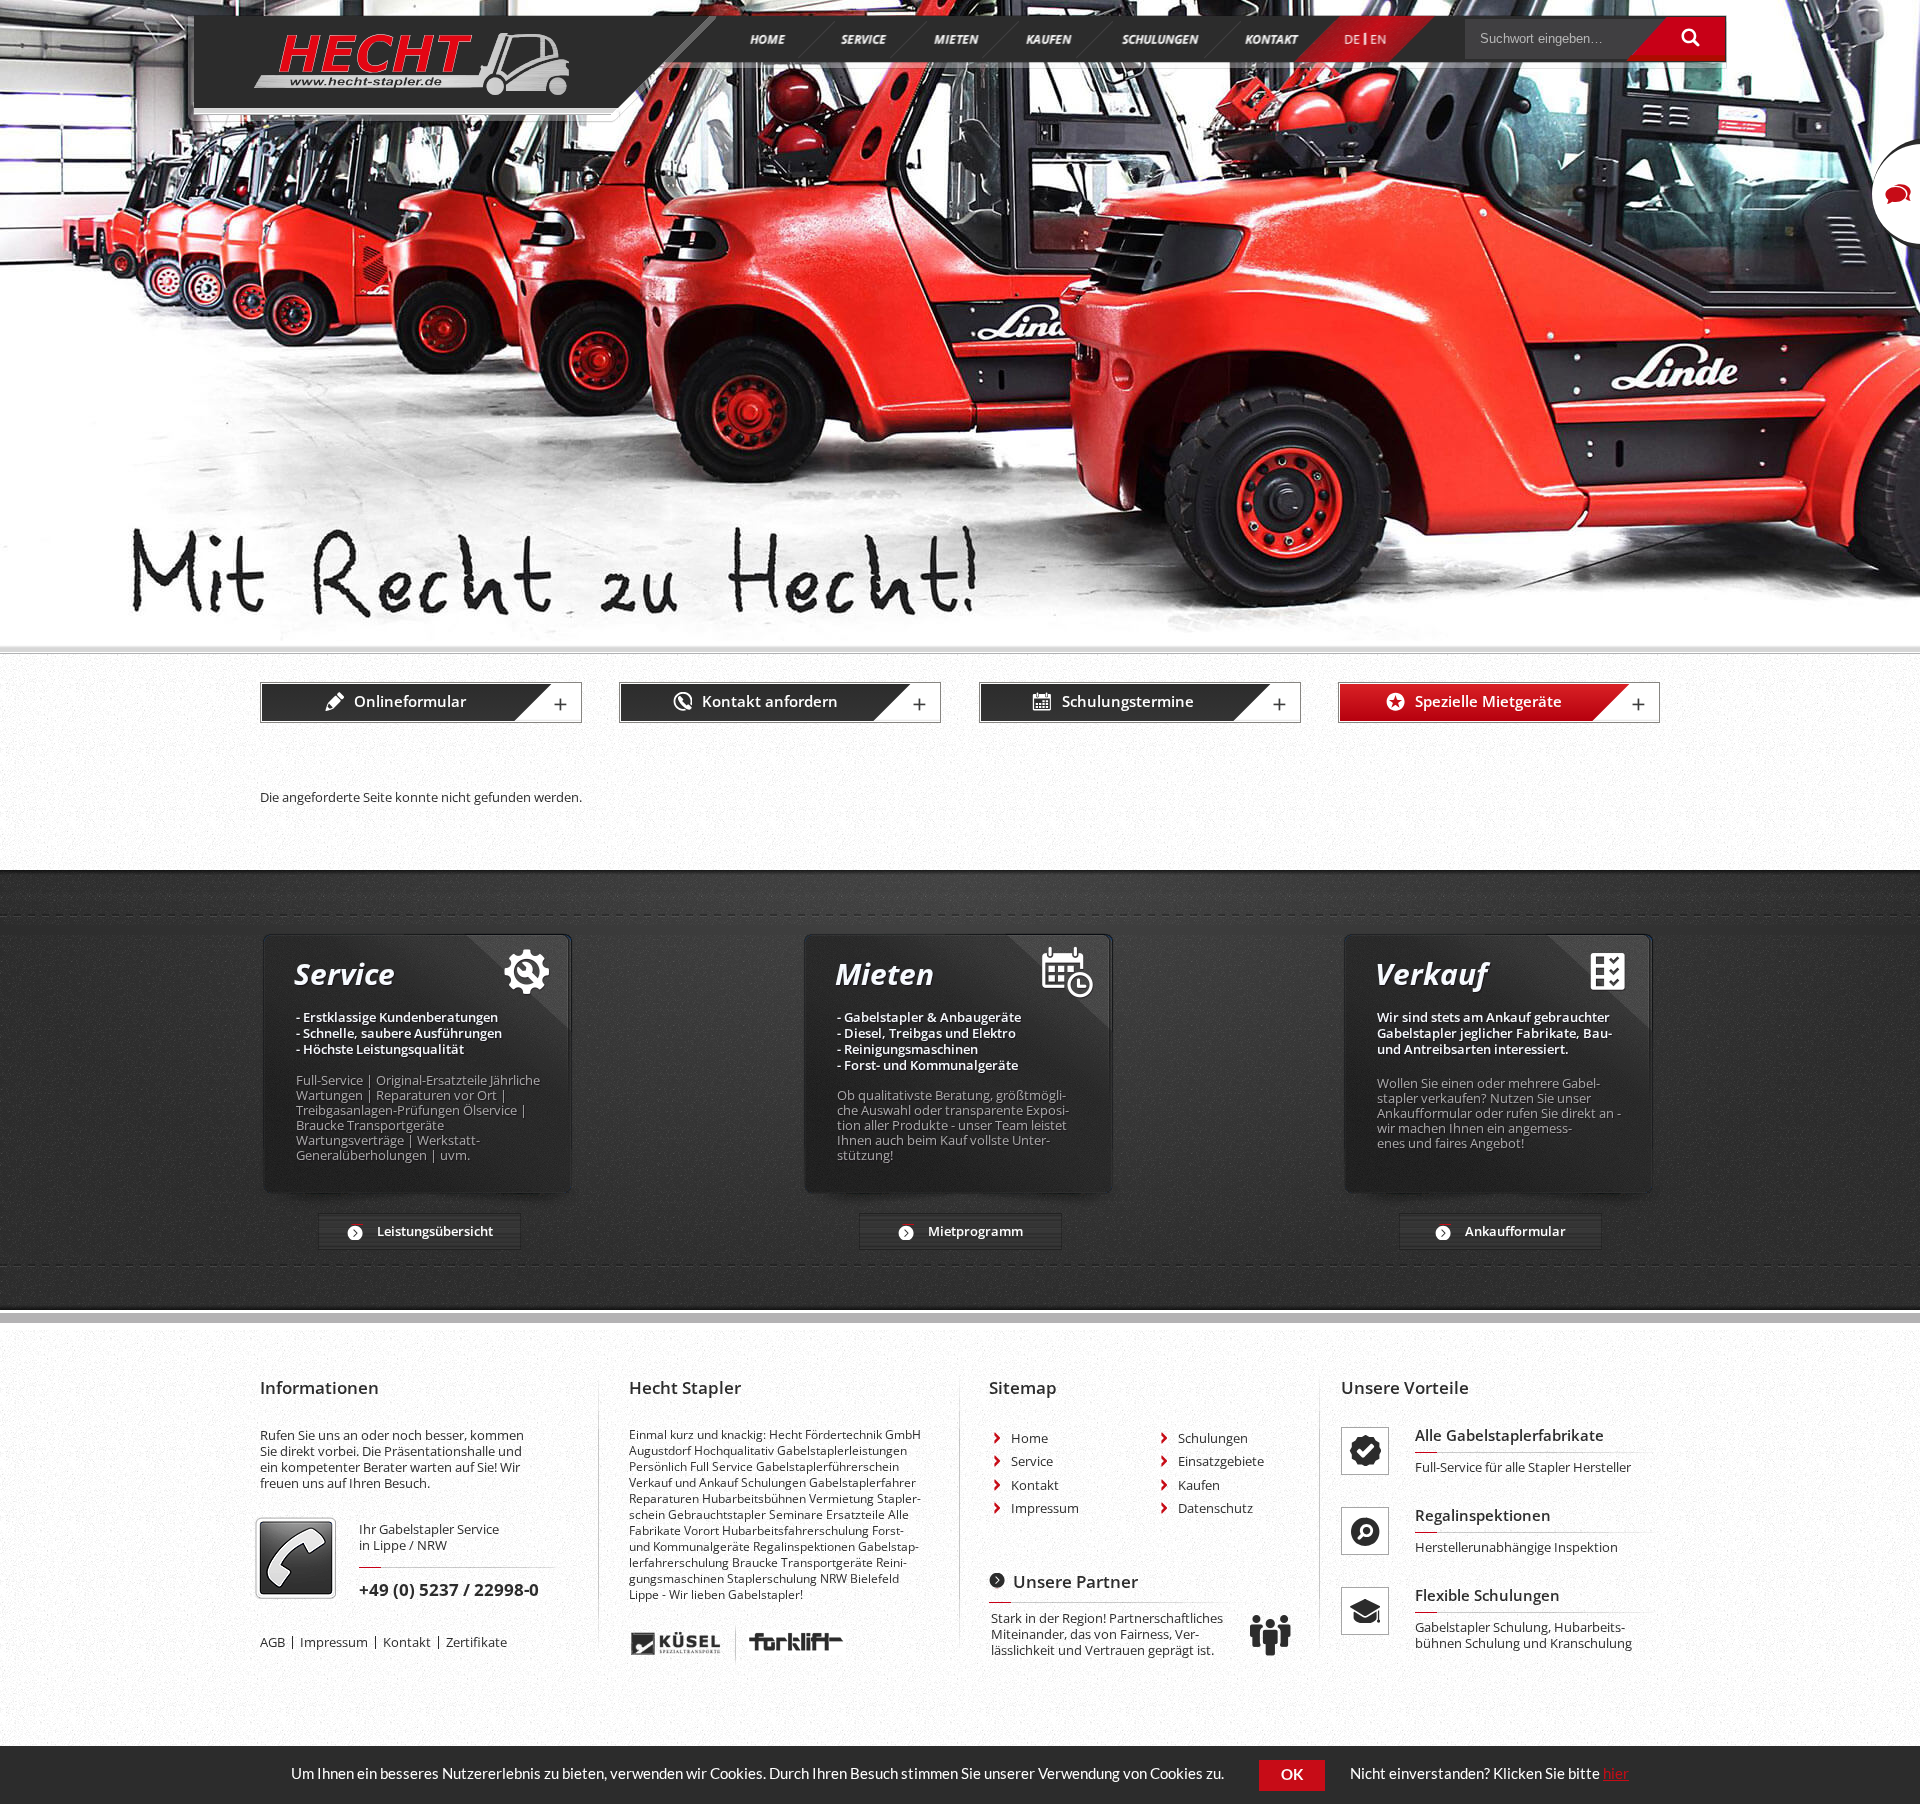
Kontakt (407, 1642)
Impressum (334, 1642)
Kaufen (1199, 1485)
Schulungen (1213, 1438)
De (1352, 39)
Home (1029, 1438)
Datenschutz (1215, 1508)
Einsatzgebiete (1221, 1461)
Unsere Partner (1075, 1581)
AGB (272, 1642)
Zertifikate (476, 1642)
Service (1032, 1461)
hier (1616, 1773)
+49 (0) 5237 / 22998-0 (449, 1589)
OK (1292, 1774)
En (1378, 39)
